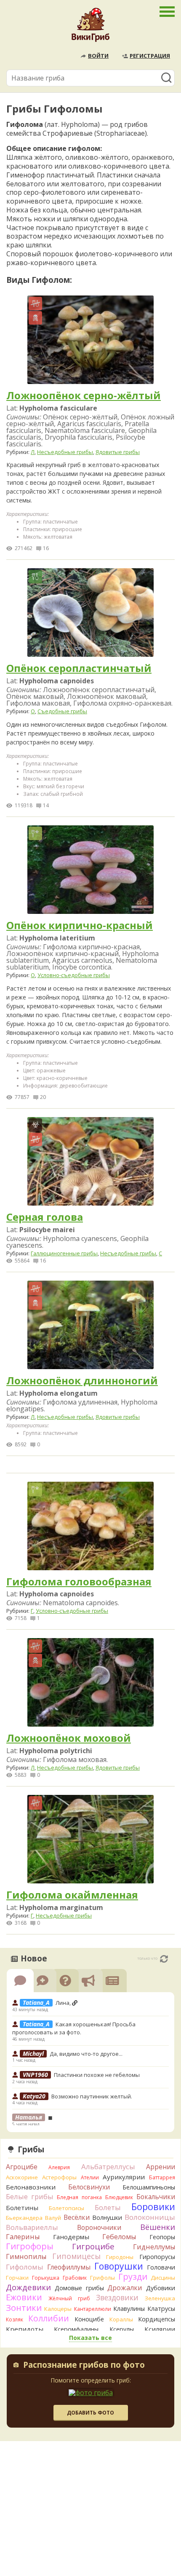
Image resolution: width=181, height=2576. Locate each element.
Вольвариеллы (32, 2227)
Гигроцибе (93, 2246)
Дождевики (28, 2287)
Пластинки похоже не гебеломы (97, 2075)
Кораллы (121, 2319)
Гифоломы (25, 2267)
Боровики (153, 2207)
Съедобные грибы (62, 711)
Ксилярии (160, 2329)
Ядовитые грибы (118, 452)
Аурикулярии (124, 2177)
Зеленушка (160, 2298)
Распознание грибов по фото (84, 2366)
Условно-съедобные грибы (74, 975)
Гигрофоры (30, 2246)
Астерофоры (59, 2177)
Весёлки (77, 2217)
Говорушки (119, 2266)
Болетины (22, 2208)
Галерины (23, 2237)
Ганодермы (71, 2237)
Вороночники (99, 2227)
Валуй (53, 2218)
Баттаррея (162, 2177)
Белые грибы (30, 2196)
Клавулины (129, 2309)
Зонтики (24, 2308)
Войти (98, 56)
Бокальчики (156, 2197)
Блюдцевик (119, 2197)
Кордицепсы (157, 2319)
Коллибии (49, 2318)
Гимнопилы (26, 2256)
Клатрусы (161, 2309)
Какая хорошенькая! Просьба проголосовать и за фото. (74, 2028)
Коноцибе (89, 2319)
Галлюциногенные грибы (64, 1253)
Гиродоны (120, 2257)
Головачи (161, 2267)
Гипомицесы (76, 2256)
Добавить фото (90, 2413)
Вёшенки (158, 2227)
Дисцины (163, 2278)
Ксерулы (122, 2329)
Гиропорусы (157, 2257)
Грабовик (75, 2278)
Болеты (108, 2207)
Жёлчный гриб (69, 2298)
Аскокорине (22, 2177)
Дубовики (161, 2288)
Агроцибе (22, 2167)
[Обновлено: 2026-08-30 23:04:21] (164, 1959)
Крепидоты (25, 2329)
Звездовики (117, 2297)
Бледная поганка (79, 2197)
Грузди (133, 2276)
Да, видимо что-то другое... (86, 2054)
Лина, (64, 2003)
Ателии (90, 2177)
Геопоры (162, 2237)
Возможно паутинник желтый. (92, 2096)
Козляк (15, 2319)
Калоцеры (58, 2309)
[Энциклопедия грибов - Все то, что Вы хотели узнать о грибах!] (90, 27)
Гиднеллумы (154, 2247)
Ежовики (24, 2297)
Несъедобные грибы (65, 452)
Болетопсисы (67, 2208)
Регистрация (150, 56)
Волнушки (107, 2217)
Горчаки (17, 2278)
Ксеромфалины (76, 2329)
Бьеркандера (24, 2218)
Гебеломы (119, 2237)
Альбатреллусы (108, 2166)
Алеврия (59, 2167)
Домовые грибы (79, 2288)
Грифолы (102, 2278)
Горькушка (46, 2278)
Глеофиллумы (69, 2267)
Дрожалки (125, 2288)
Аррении (161, 2167)
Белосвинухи (89, 2187)
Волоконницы (150, 2217)
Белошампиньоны (149, 2187)
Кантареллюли (93, 2309)
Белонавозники (31, 2187)
